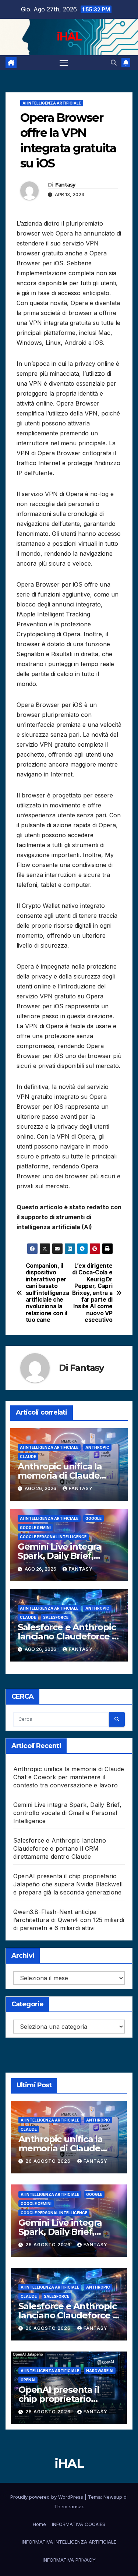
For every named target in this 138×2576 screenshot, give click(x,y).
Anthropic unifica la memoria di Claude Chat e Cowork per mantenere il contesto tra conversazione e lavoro (69, 1777)
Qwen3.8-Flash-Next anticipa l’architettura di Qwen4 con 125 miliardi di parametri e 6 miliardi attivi (69, 1920)
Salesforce (56, 1617)
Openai (28, 2380)
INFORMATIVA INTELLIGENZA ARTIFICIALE (69, 2542)
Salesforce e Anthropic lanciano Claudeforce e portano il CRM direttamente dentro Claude (60, 1848)
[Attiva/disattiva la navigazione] (64, 63)
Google (93, 1518)
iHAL (69, 37)
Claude (28, 1457)
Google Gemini (35, 1528)
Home (39, 2524)
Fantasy (65, 185)
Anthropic (97, 1447)
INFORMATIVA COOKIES (79, 2524)
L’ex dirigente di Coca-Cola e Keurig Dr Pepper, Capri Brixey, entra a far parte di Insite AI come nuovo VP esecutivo (92, 1293)
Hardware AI (100, 2371)
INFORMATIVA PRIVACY (69, 2560)
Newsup (113, 2497)
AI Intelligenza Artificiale (52, 103)
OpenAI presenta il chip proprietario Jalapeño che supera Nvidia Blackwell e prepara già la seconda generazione (68, 1884)
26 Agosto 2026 (49, 2161)
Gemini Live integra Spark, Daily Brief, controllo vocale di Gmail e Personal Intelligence (67, 1813)
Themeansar (69, 2506)
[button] (114, 63)
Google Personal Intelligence (53, 1537)
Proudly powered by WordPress (47, 2497)
